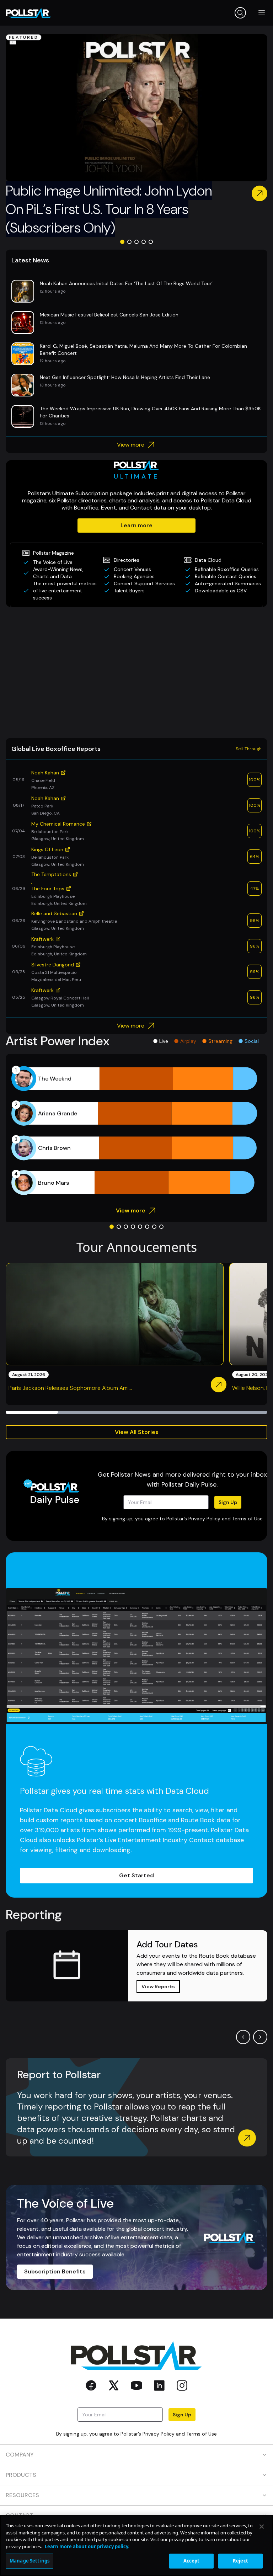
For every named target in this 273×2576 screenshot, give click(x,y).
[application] (136, 1131)
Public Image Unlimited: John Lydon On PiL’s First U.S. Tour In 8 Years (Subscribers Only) (109, 209)
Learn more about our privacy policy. (87, 2546)
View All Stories (137, 1432)
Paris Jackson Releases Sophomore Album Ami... (70, 1388)
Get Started (136, 1875)
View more (131, 445)
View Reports (158, 1986)
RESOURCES (22, 2495)
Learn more (136, 525)
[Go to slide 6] (147, 1227)
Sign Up (228, 1502)
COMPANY (20, 2455)
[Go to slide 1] (122, 242)
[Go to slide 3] (136, 242)
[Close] (262, 2527)
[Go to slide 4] (144, 242)
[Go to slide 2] (129, 242)
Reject (240, 2561)
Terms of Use (247, 1519)
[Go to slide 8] (161, 1227)
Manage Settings (30, 2561)
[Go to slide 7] (154, 1227)
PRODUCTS (21, 2475)
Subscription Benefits (55, 2271)
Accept (192, 2561)
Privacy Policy (204, 1519)
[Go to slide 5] (151, 242)
